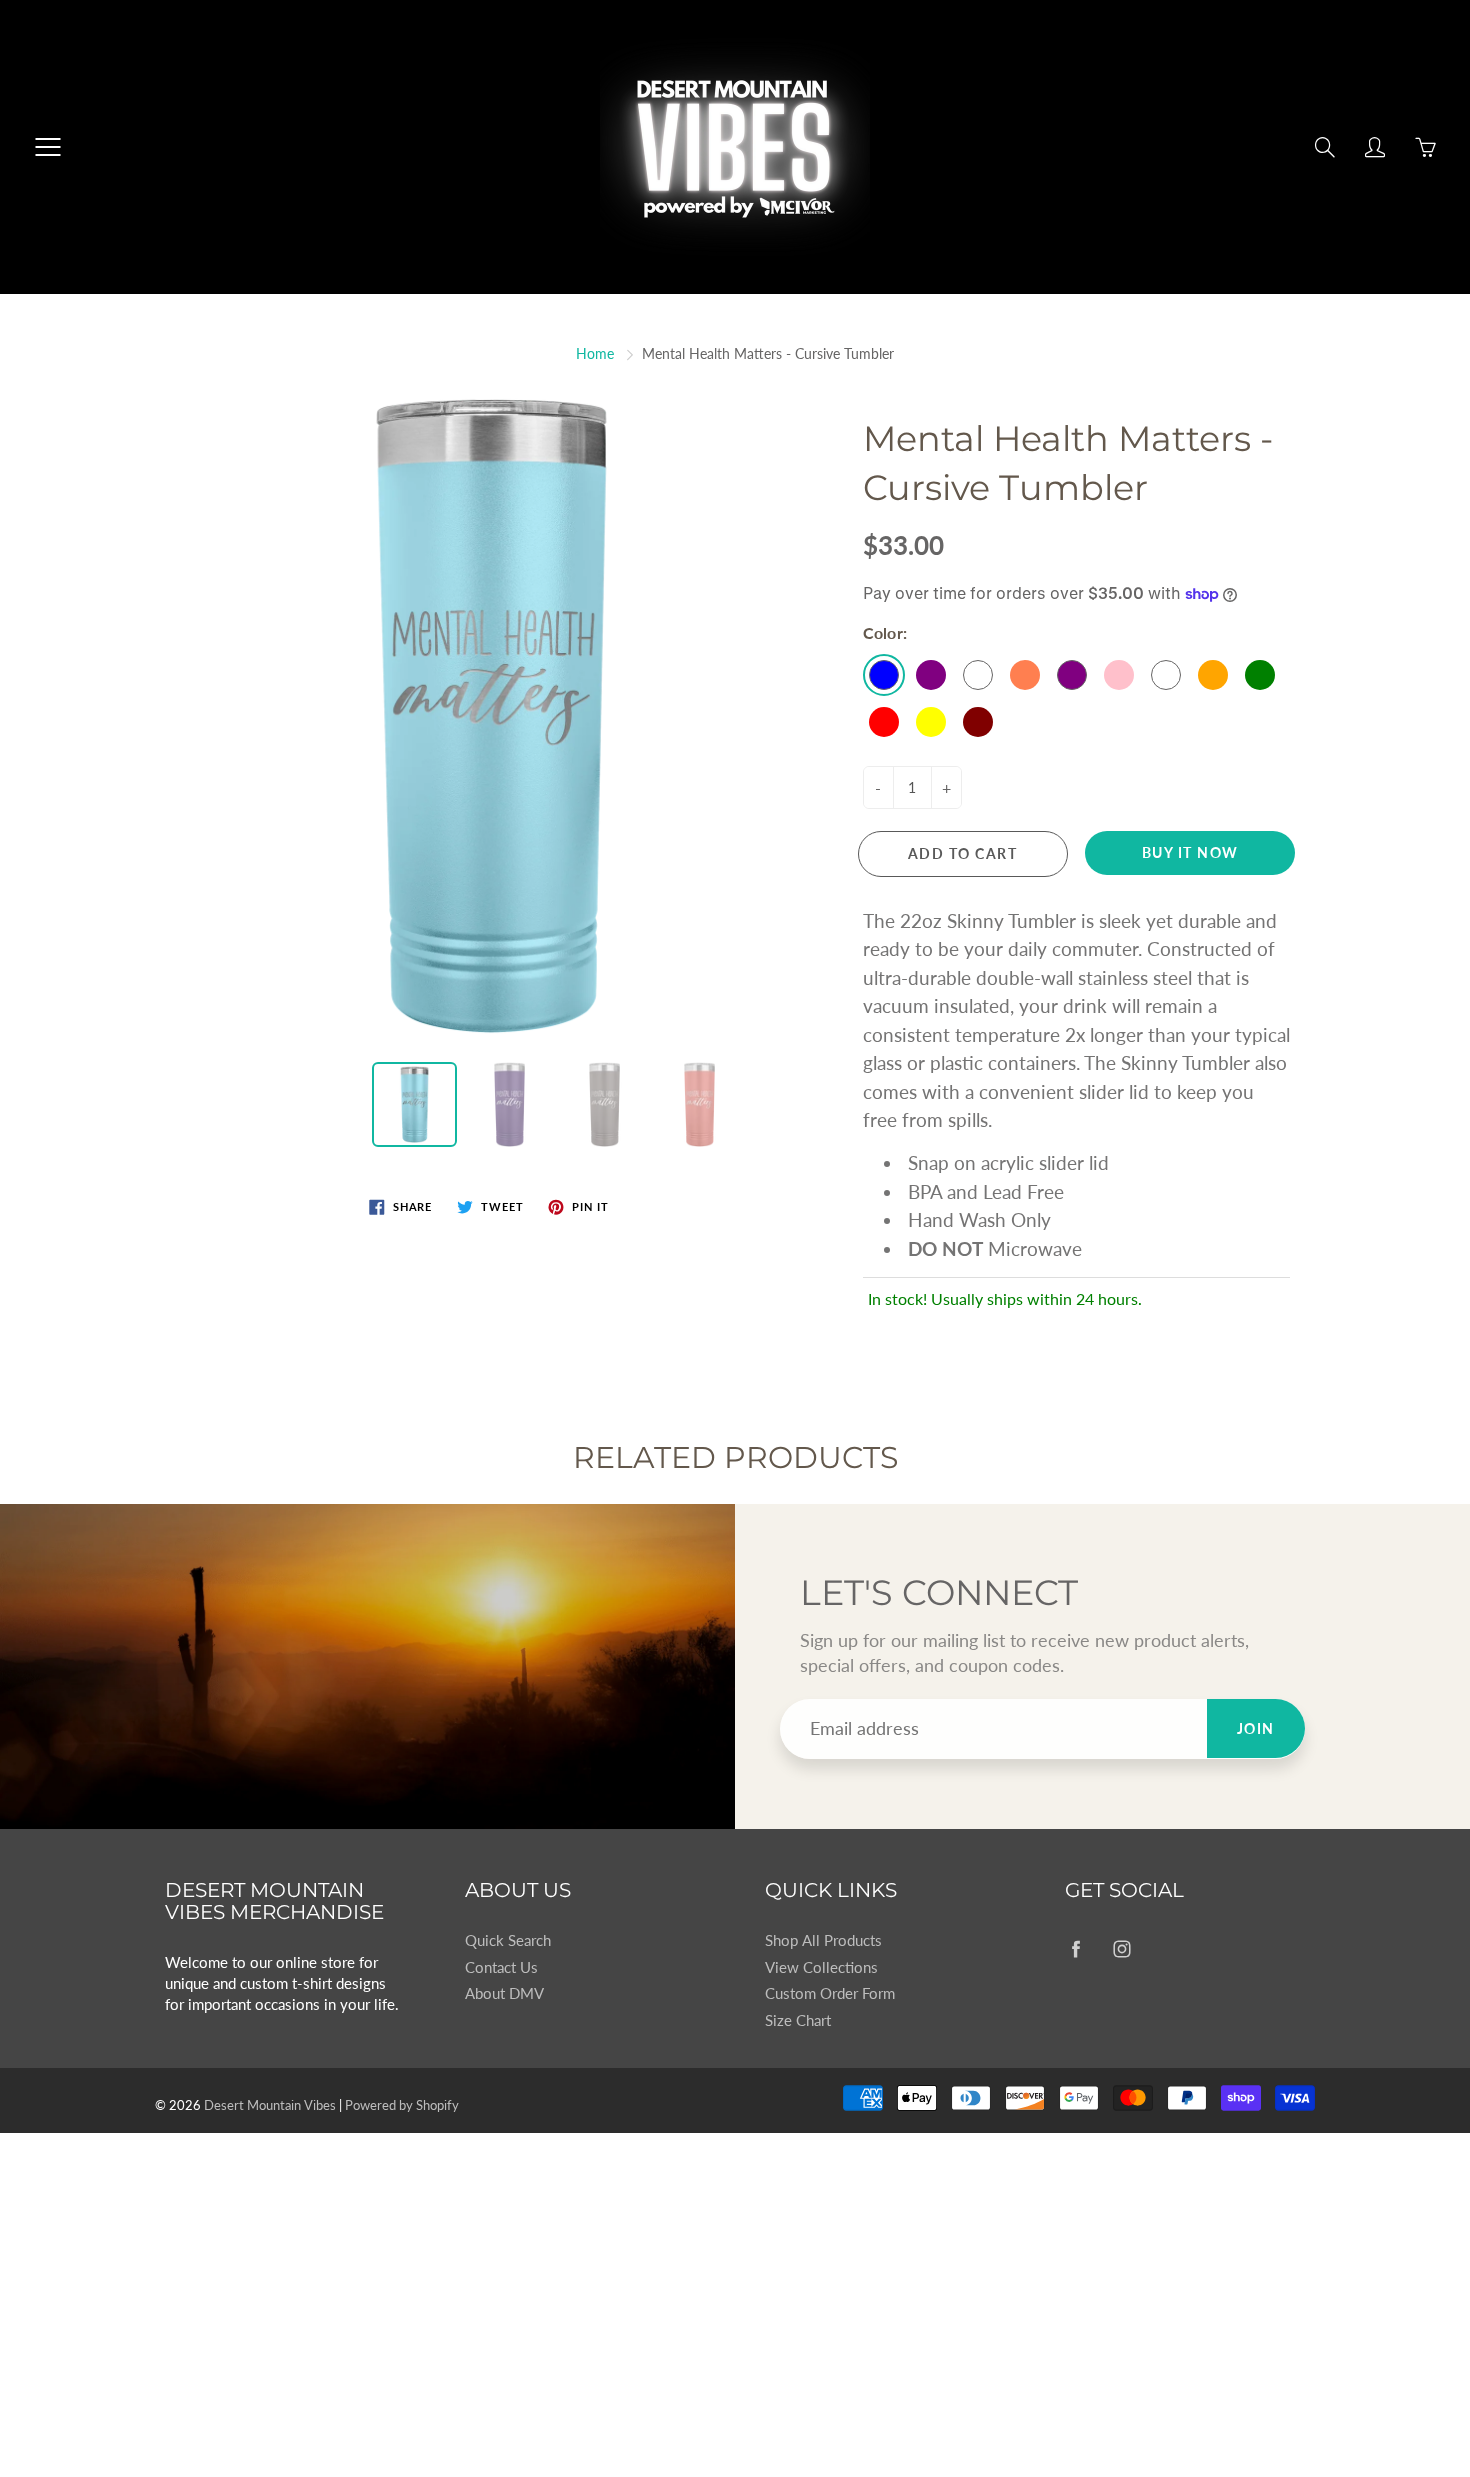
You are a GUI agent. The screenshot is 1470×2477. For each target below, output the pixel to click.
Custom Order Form (830, 1993)
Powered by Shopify (402, 2105)
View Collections (821, 1967)
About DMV (504, 1993)
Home (595, 353)
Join (1256, 1728)
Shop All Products (823, 1940)
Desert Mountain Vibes (270, 2105)
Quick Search (508, 1940)
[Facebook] (1075, 1948)
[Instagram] (1121, 1948)
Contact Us (501, 1967)
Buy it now (1190, 852)
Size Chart (798, 2020)
